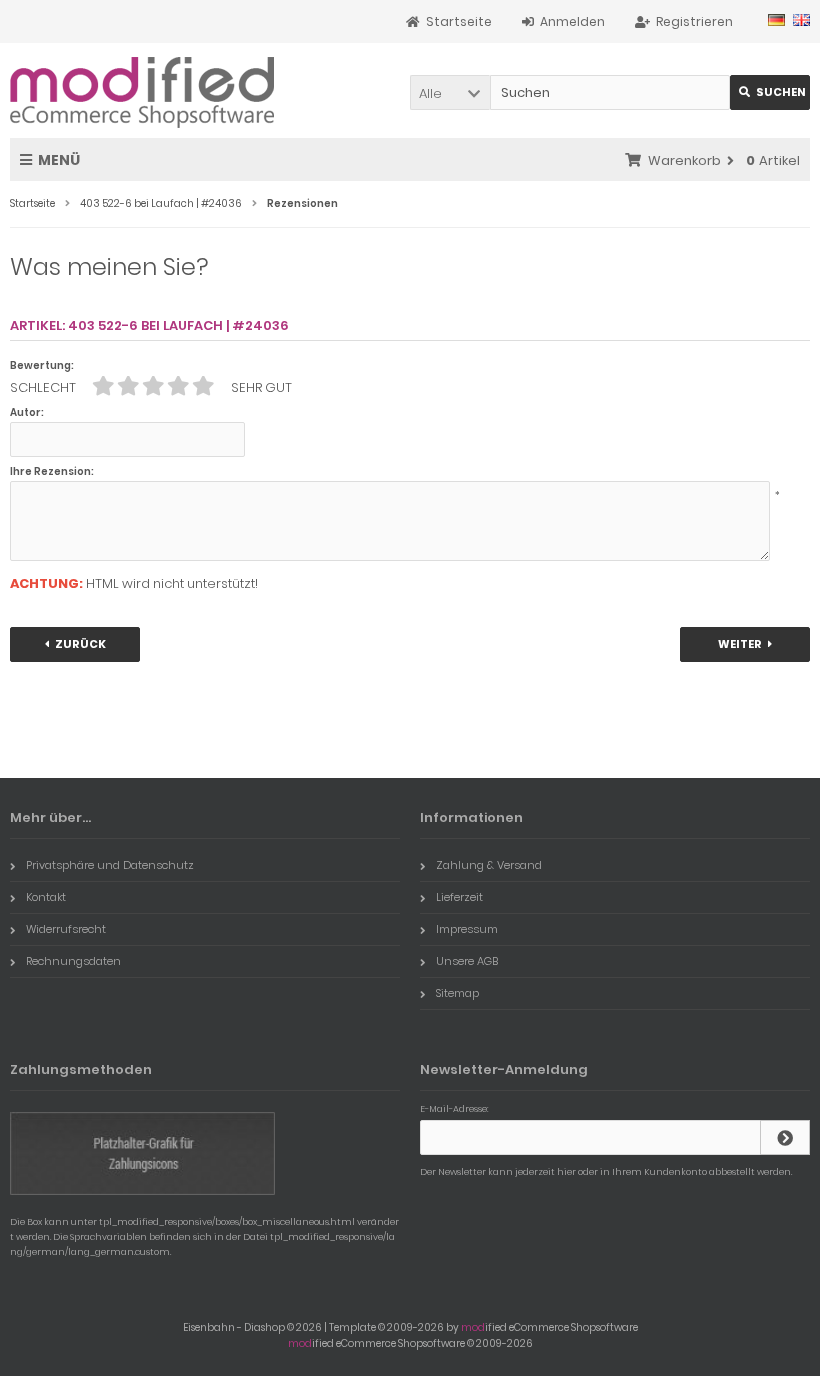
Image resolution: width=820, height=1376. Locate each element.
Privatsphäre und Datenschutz (110, 865)
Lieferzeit (459, 897)
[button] (450, 92)
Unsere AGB (467, 961)
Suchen (770, 92)
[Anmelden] (785, 1137)
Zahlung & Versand (489, 865)
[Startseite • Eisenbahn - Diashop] (142, 90)
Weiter (745, 644)
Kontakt (46, 897)
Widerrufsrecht (66, 929)
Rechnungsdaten (73, 961)
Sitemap (457, 993)
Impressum (467, 929)
